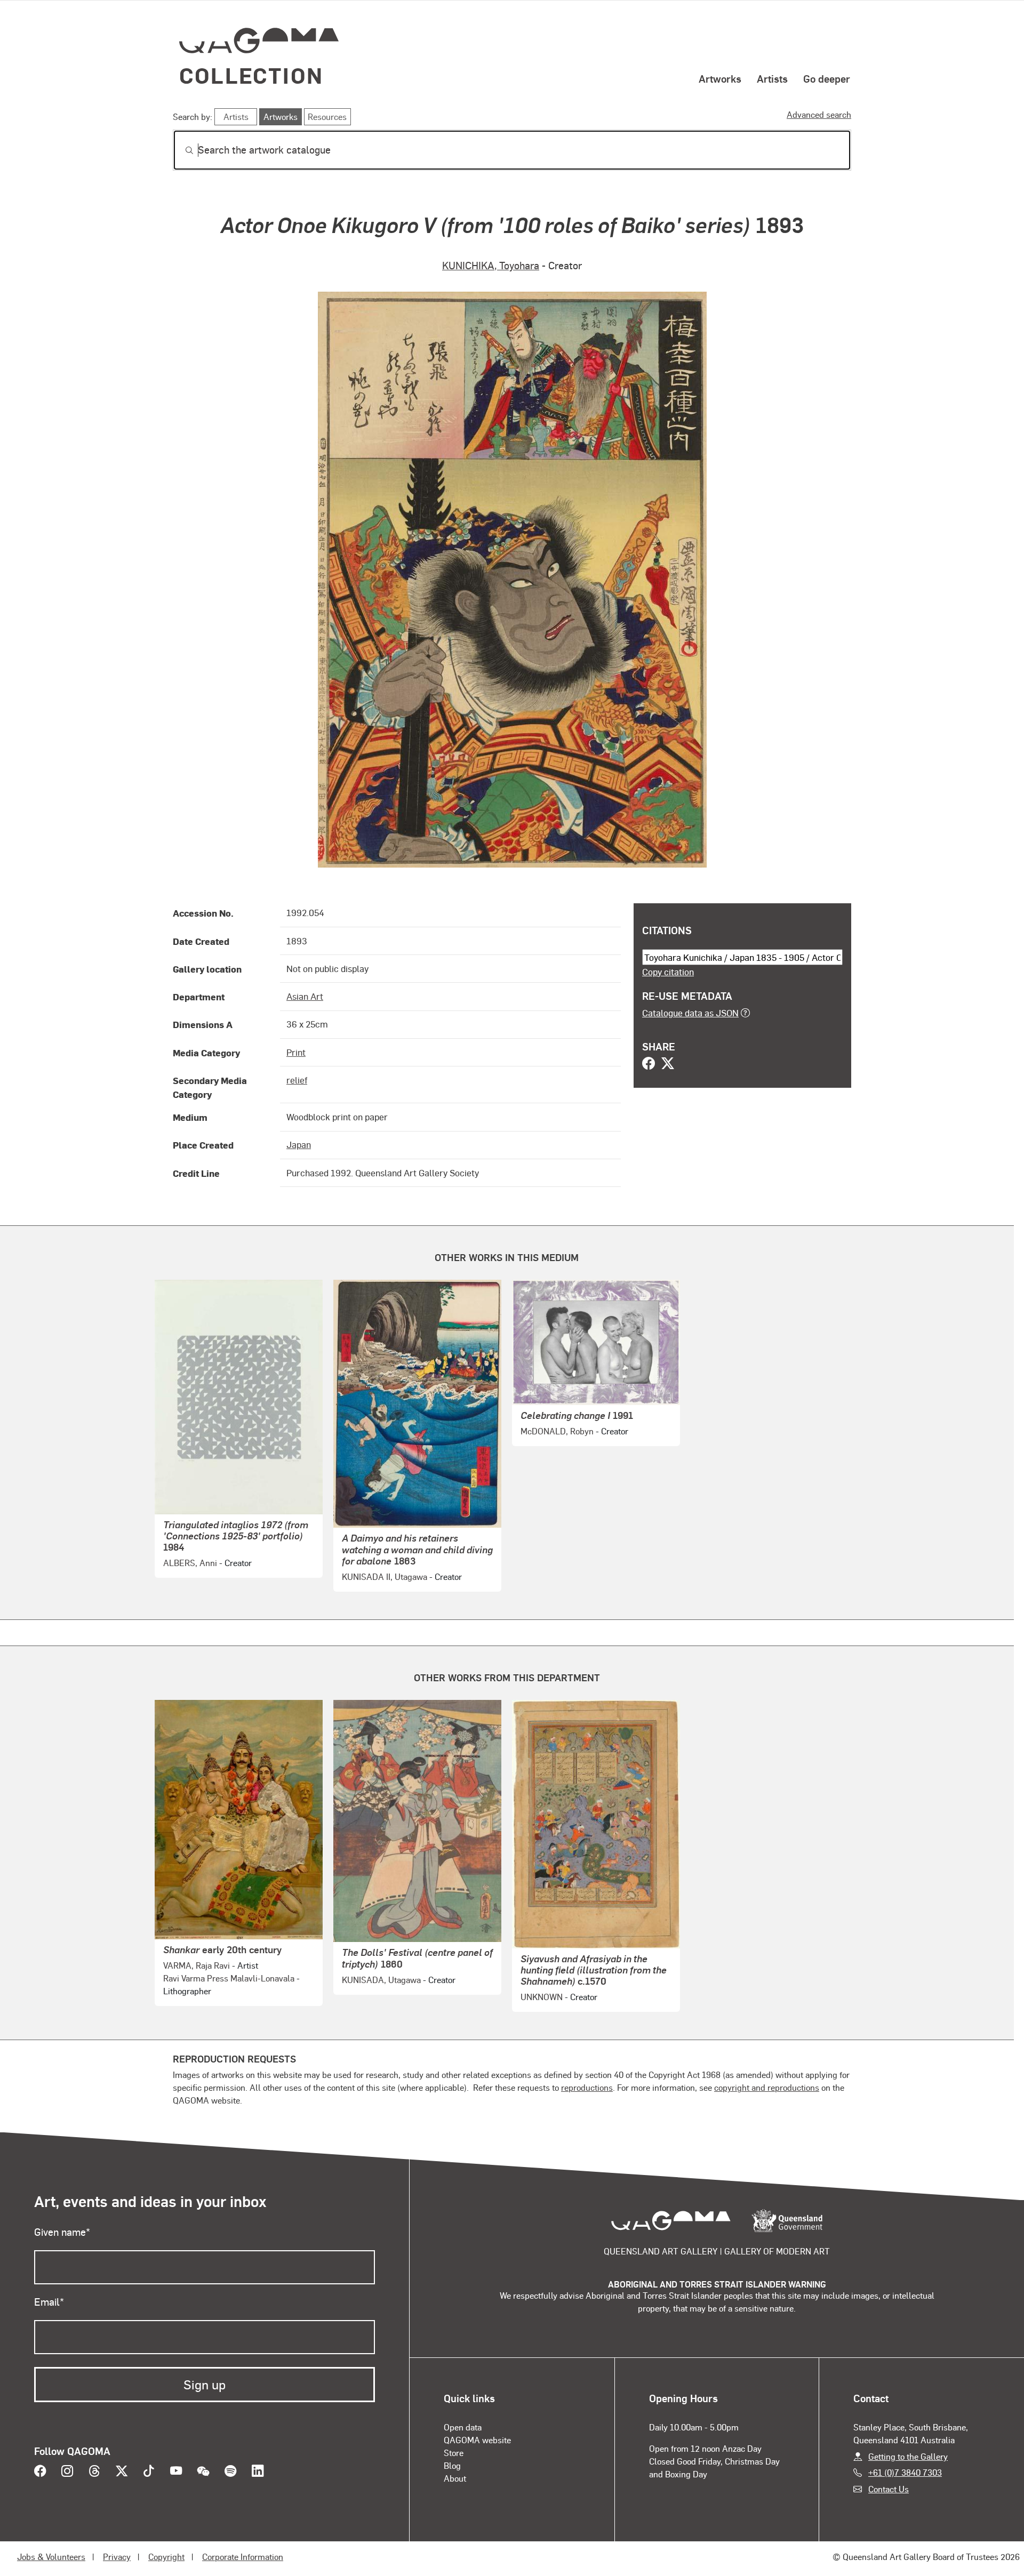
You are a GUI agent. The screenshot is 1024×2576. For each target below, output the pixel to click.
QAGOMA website (477, 2440)
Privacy (117, 2557)
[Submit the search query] (181, 150)
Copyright (166, 2557)
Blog (452, 2465)
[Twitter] (668, 1064)
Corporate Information (243, 2557)
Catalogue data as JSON (690, 1013)
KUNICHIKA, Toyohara (491, 265)
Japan (299, 1144)
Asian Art (305, 996)
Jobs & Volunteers (51, 2557)
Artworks (720, 78)
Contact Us (889, 2489)
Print (296, 1052)
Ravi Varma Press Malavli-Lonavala (229, 1978)
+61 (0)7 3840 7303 (905, 2472)
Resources (327, 117)
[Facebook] (649, 1064)
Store (454, 2453)
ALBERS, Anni (190, 1563)
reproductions (587, 2087)
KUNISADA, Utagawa (381, 1980)
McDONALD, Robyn (557, 1431)
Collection (251, 75)
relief (297, 1080)
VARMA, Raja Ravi (197, 1965)
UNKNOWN (542, 1997)
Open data (463, 2427)
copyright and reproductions (767, 2087)
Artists (772, 78)
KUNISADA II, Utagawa (385, 1576)
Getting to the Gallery (908, 2456)
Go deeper (827, 78)
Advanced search (819, 114)
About (455, 2478)
